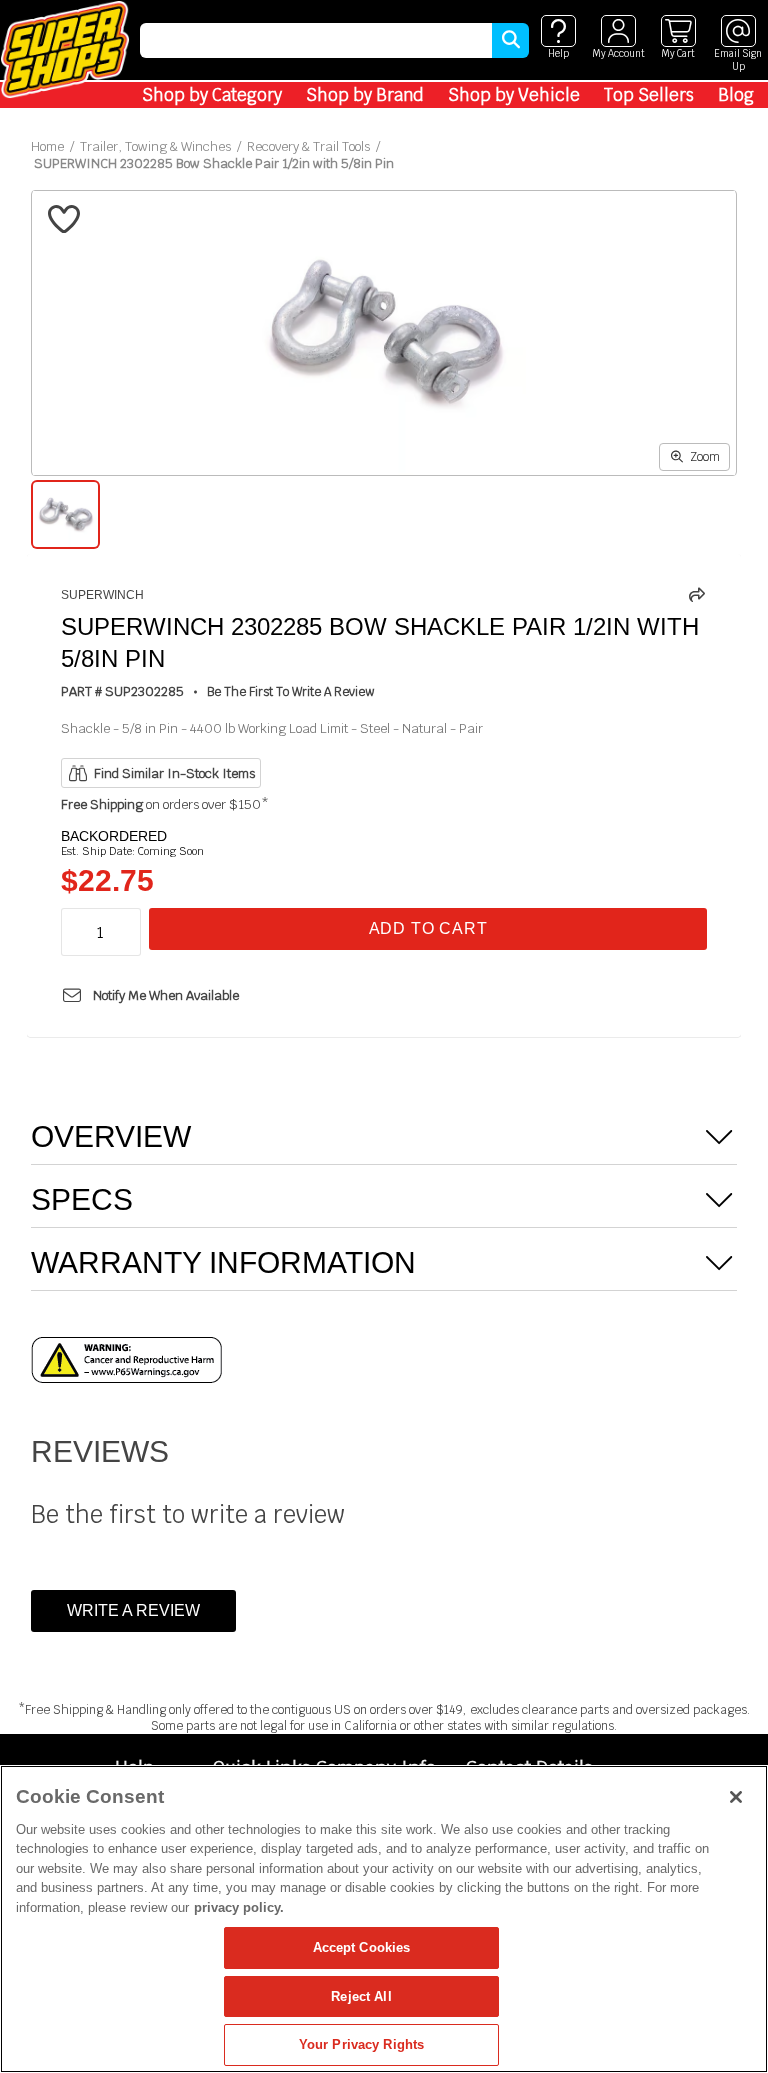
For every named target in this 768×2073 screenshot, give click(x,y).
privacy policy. (239, 1907)
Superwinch (102, 595)
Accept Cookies (362, 1947)
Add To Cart (428, 928)
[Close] (736, 1797)
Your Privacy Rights (361, 2044)
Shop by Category (212, 95)
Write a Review (133, 1610)
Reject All (361, 1996)
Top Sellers (649, 95)
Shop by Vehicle (514, 95)
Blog (736, 95)
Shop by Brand (365, 95)
